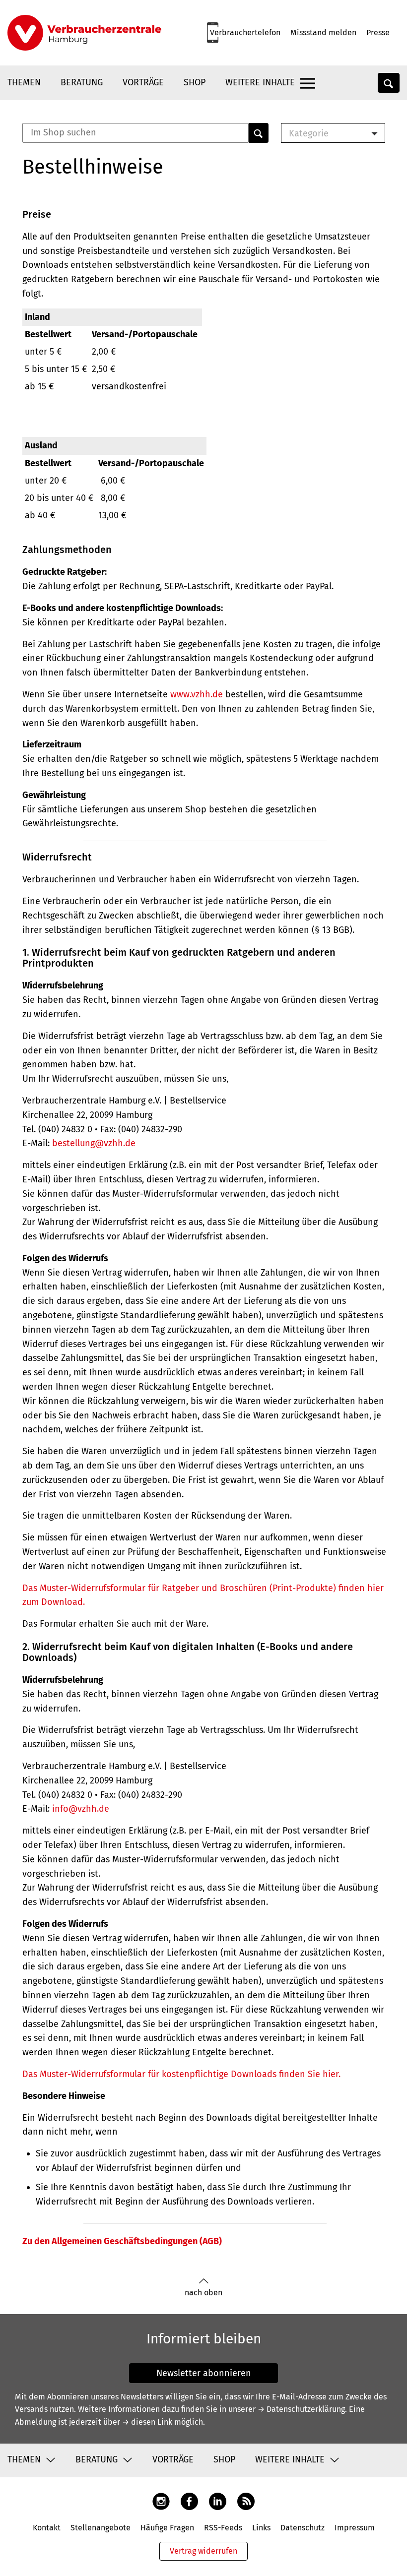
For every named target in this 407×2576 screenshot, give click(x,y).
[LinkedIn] (218, 2500)
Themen (24, 82)
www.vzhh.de (197, 694)
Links (261, 2528)
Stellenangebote (101, 2528)
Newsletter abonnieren (204, 2373)
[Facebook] (189, 2500)
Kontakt (47, 2528)
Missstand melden (323, 32)
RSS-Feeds (223, 2528)
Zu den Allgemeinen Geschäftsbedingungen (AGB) (122, 2241)
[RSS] (246, 2500)
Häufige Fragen (167, 2528)
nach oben (203, 2293)
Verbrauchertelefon (245, 32)
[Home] (84, 33)
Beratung (82, 82)
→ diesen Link (147, 2422)
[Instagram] (161, 2500)
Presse (378, 32)
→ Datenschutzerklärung (301, 2409)
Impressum (355, 2528)
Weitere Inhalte (260, 82)
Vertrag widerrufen (203, 2551)
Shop (195, 82)
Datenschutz (303, 2528)
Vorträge (143, 82)
